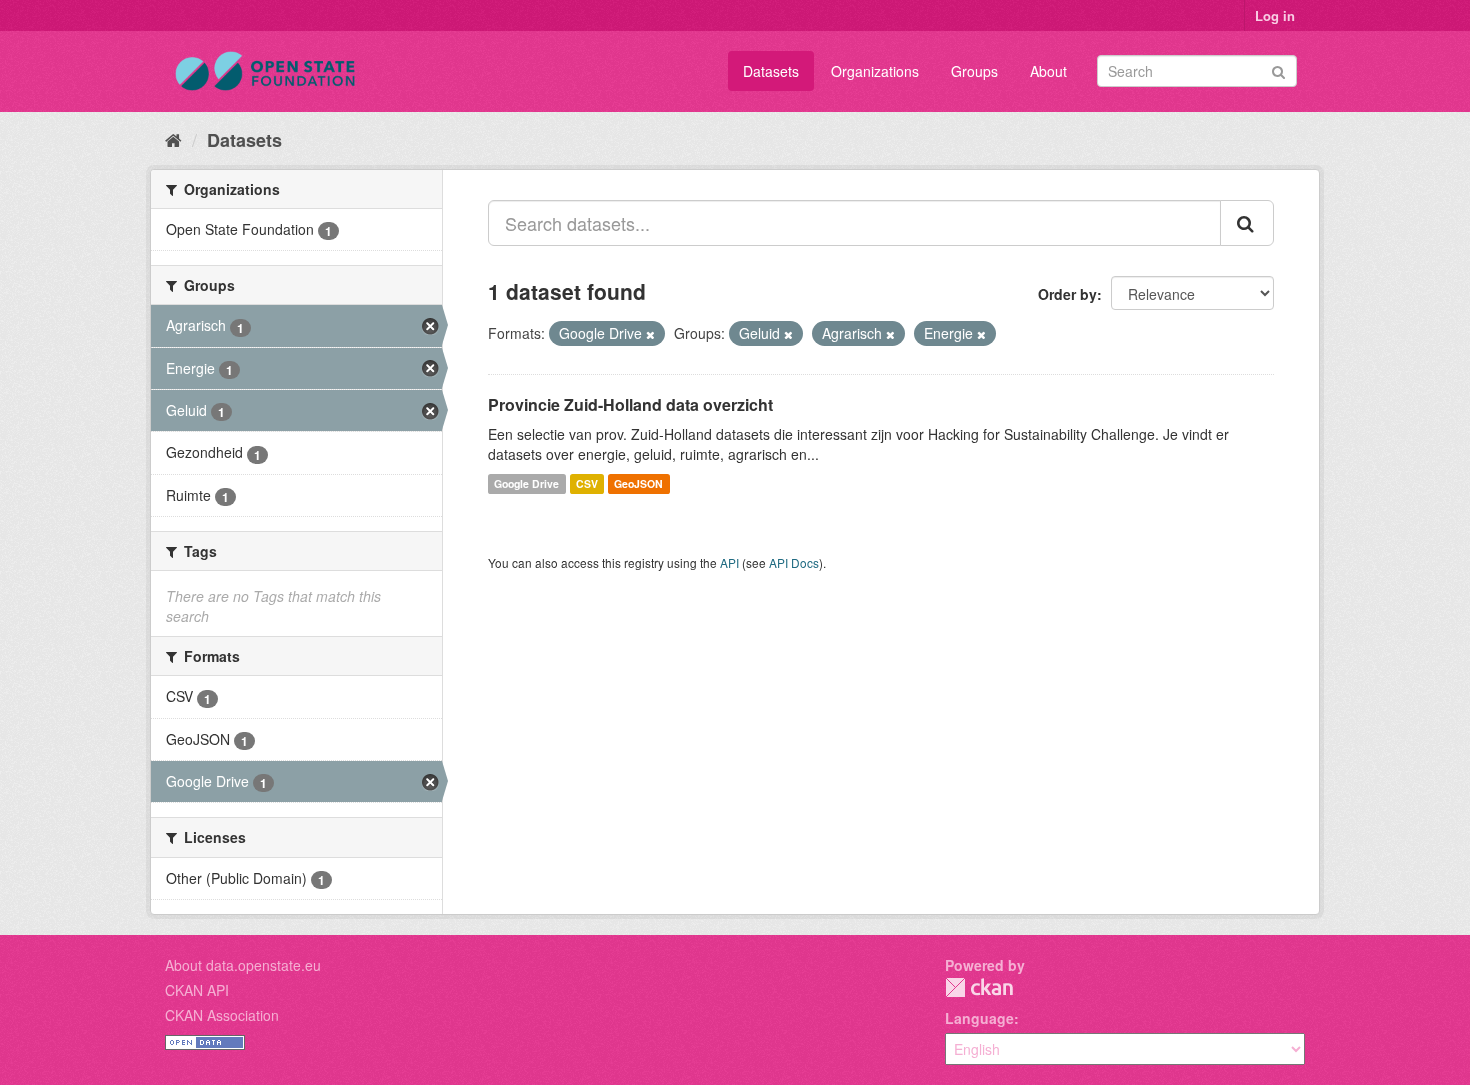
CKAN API (197, 990)
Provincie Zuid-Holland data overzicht (630, 404)
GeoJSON (638, 483)
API (729, 562)
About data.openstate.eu (243, 965)
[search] (1247, 223)
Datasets (771, 71)
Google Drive (526, 483)
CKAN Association (222, 1015)
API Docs (794, 562)
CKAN (979, 987)
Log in (1275, 15)
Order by (1067, 294)
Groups (974, 71)
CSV (587, 483)
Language (979, 1018)
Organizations (875, 71)
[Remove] (650, 334)
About (1048, 71)
